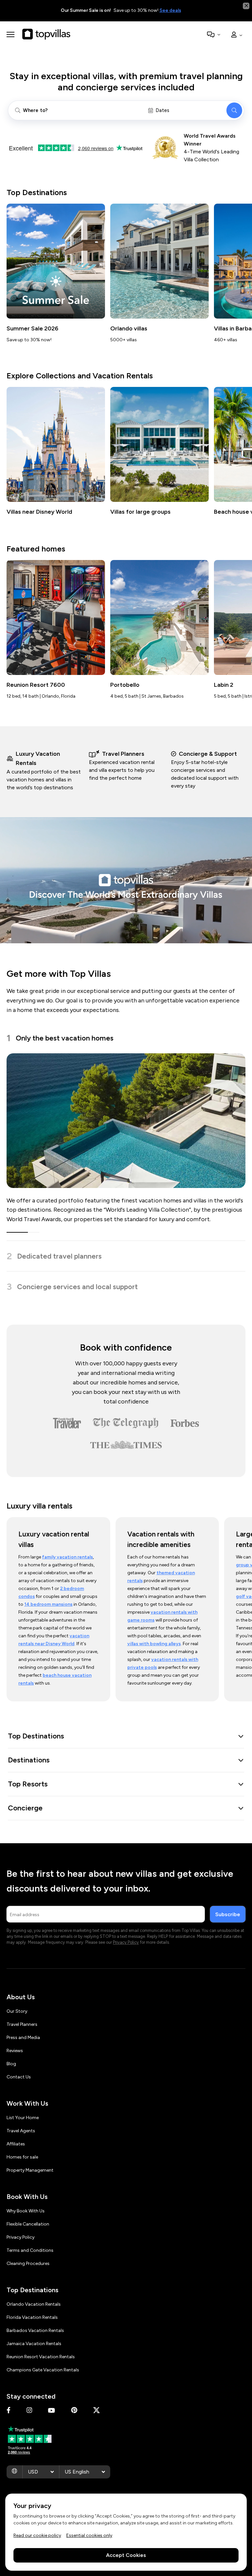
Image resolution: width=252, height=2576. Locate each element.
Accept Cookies (126, 2555)
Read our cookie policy (37, 2535)
